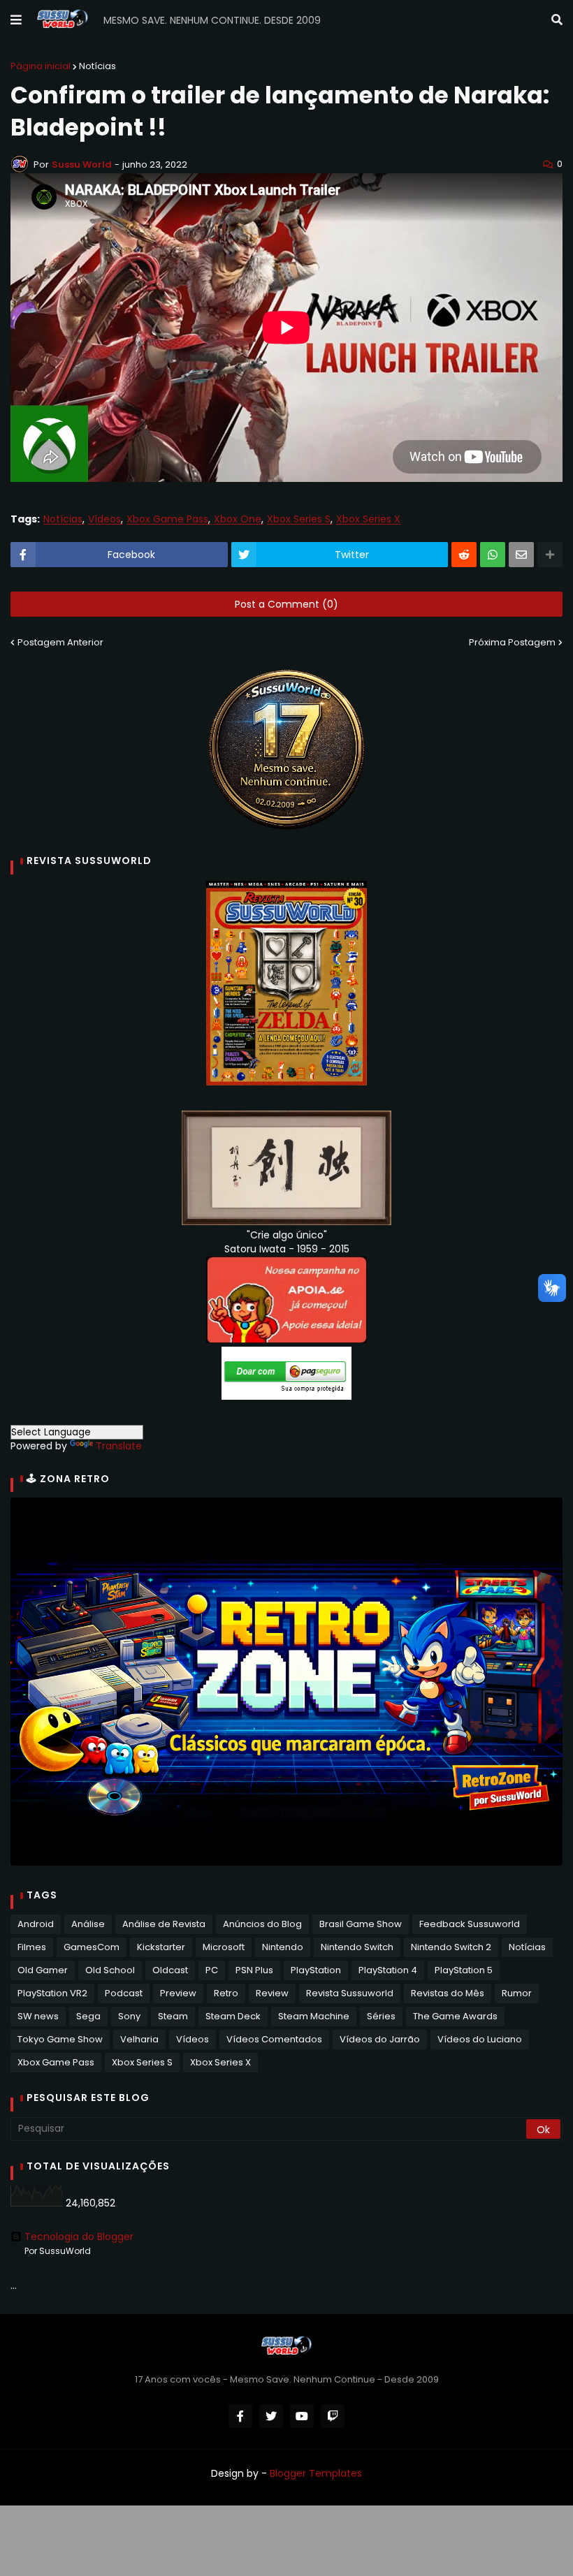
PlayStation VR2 (52, 1993)
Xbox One (238, 519)
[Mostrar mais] (550, 555)
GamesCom (92, 1947)
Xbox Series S (299, 519)
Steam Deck (233, 2016)
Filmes (32, 1947)
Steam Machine (314, 2016)
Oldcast (170, 1970)
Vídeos (104, 519)
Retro (226, 1993)
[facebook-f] (240, 2416)
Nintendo (283, 1947)
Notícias (97, 66)
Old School (110, 1970)
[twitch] (333, 2416)
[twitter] (271, 2416)
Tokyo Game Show (60, 2039)
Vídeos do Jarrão (380, 2039)
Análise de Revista (164, 1924)
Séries (381, 2016)
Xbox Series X (368, 519)
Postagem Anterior (60, 642)
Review (272, 1993)
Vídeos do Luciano (480, 2039)
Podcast (124, 1993)
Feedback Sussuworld (470, 1924)
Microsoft (224, 1947)
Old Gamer (43, 1970)
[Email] (521, 555)
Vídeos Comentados (274, 2039)
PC (212, 1970)
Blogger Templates (316, 2473)
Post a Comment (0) (286, 604)
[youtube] (302, 2416)
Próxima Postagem (512, 642)
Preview (178, 1993)
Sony (129, 2016)
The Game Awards (455, 2016)
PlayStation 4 (388, 1970)
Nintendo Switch (357, 1947)
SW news (38, 2016)
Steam (173, 2016)
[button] (16, 20)
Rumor (517, 1993)
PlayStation (316, 1970)
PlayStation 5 (464, 1970)
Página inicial (41, 66)
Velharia (139, 2039)
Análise (88, 1924)
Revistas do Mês (448, 1993)
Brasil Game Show (361, 1924)
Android (36, 1924)
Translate (119, 1446)
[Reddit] (464, 555)
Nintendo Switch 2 (451, 1947)
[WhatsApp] (493, 555)
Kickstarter (161, 1947)
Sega (88, 2016)
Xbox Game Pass (167, 519)
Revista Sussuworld (350, 1993)
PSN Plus (254, 1970)
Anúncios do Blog (262, 1924)
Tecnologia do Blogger (79, 2237)
